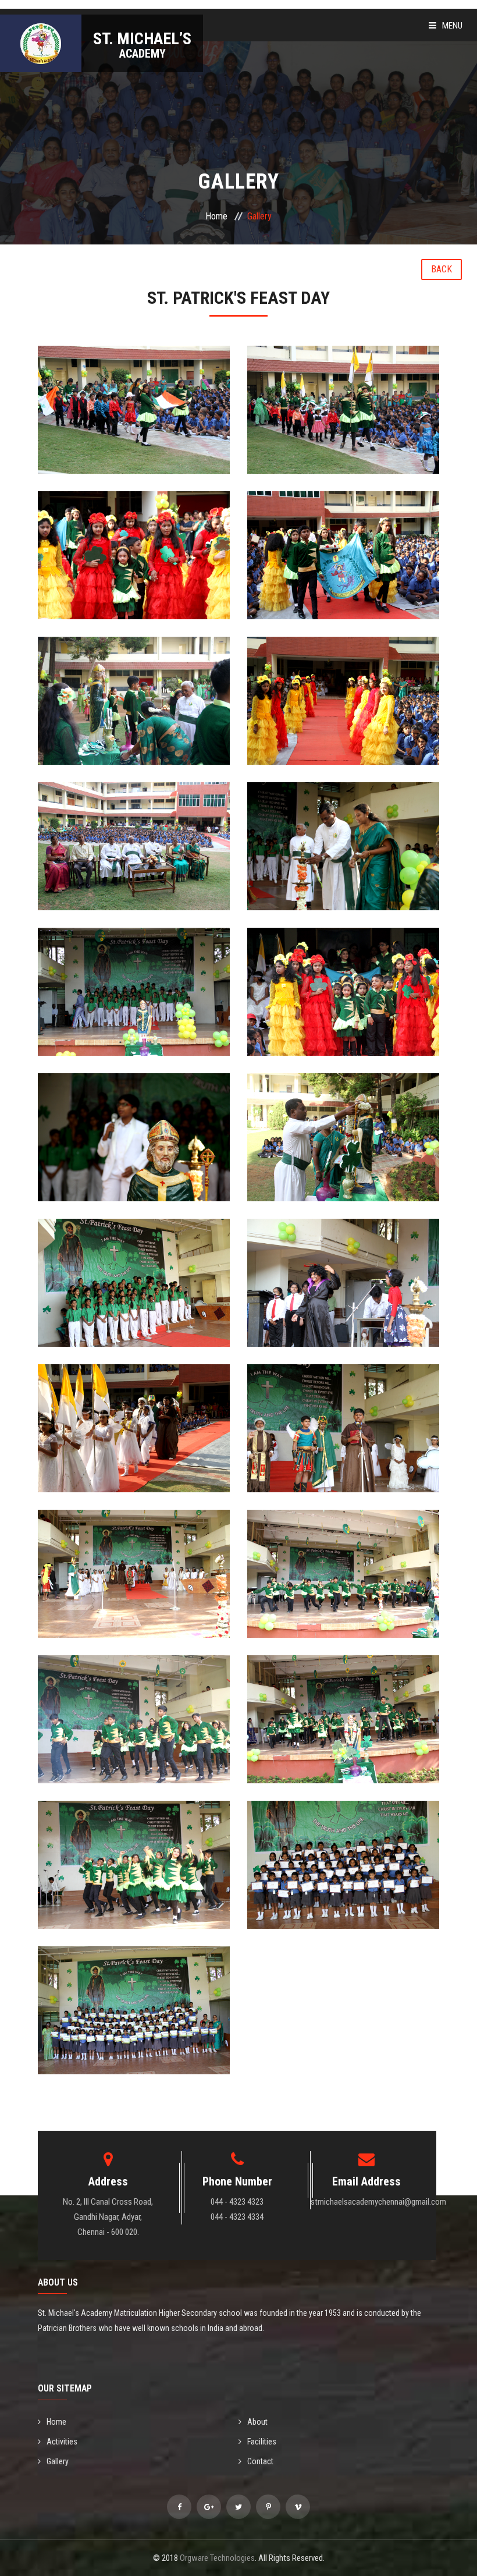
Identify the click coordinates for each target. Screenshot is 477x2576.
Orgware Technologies (217, 2558)
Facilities (262, 2442)
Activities (62, 2442)
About (257, 2422)
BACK (442, 269)
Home (216, 216)
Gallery (58, 2461)
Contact (260, 2461)
